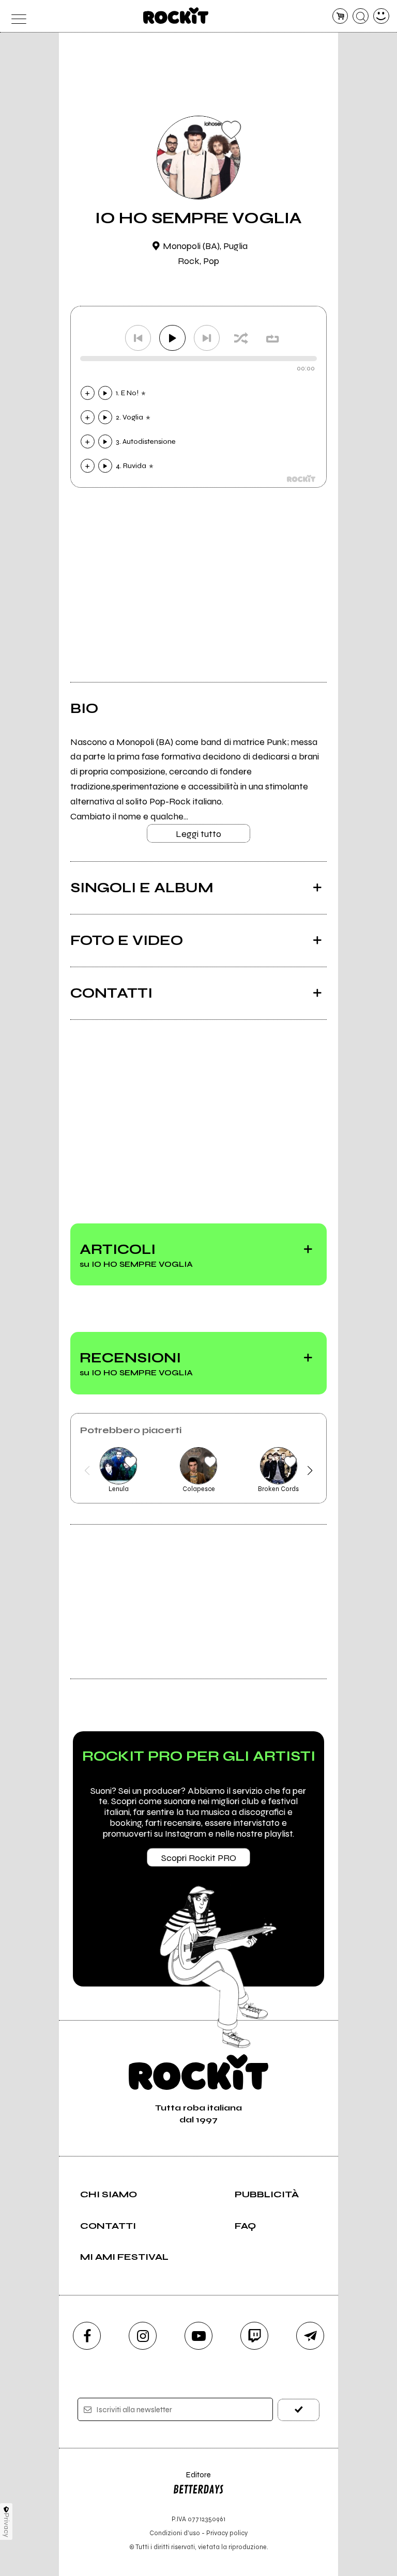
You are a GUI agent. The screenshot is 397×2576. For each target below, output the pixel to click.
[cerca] (361, 16)
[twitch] (254, 2336)
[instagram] (143, 2336)
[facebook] (87, 2336)
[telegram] (310, 2336)
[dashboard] (381, 16)
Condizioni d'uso (175, 2533)
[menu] (16, 16)
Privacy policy (227, 2533)
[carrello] (340, 16)
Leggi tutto (198, 834)
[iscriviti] (299, 2410)
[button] (87, 1470)
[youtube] (198, 2336)
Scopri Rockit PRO (199, 1858)
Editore (192, 2480)
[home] (176, 15)
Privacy (6, 2525)
